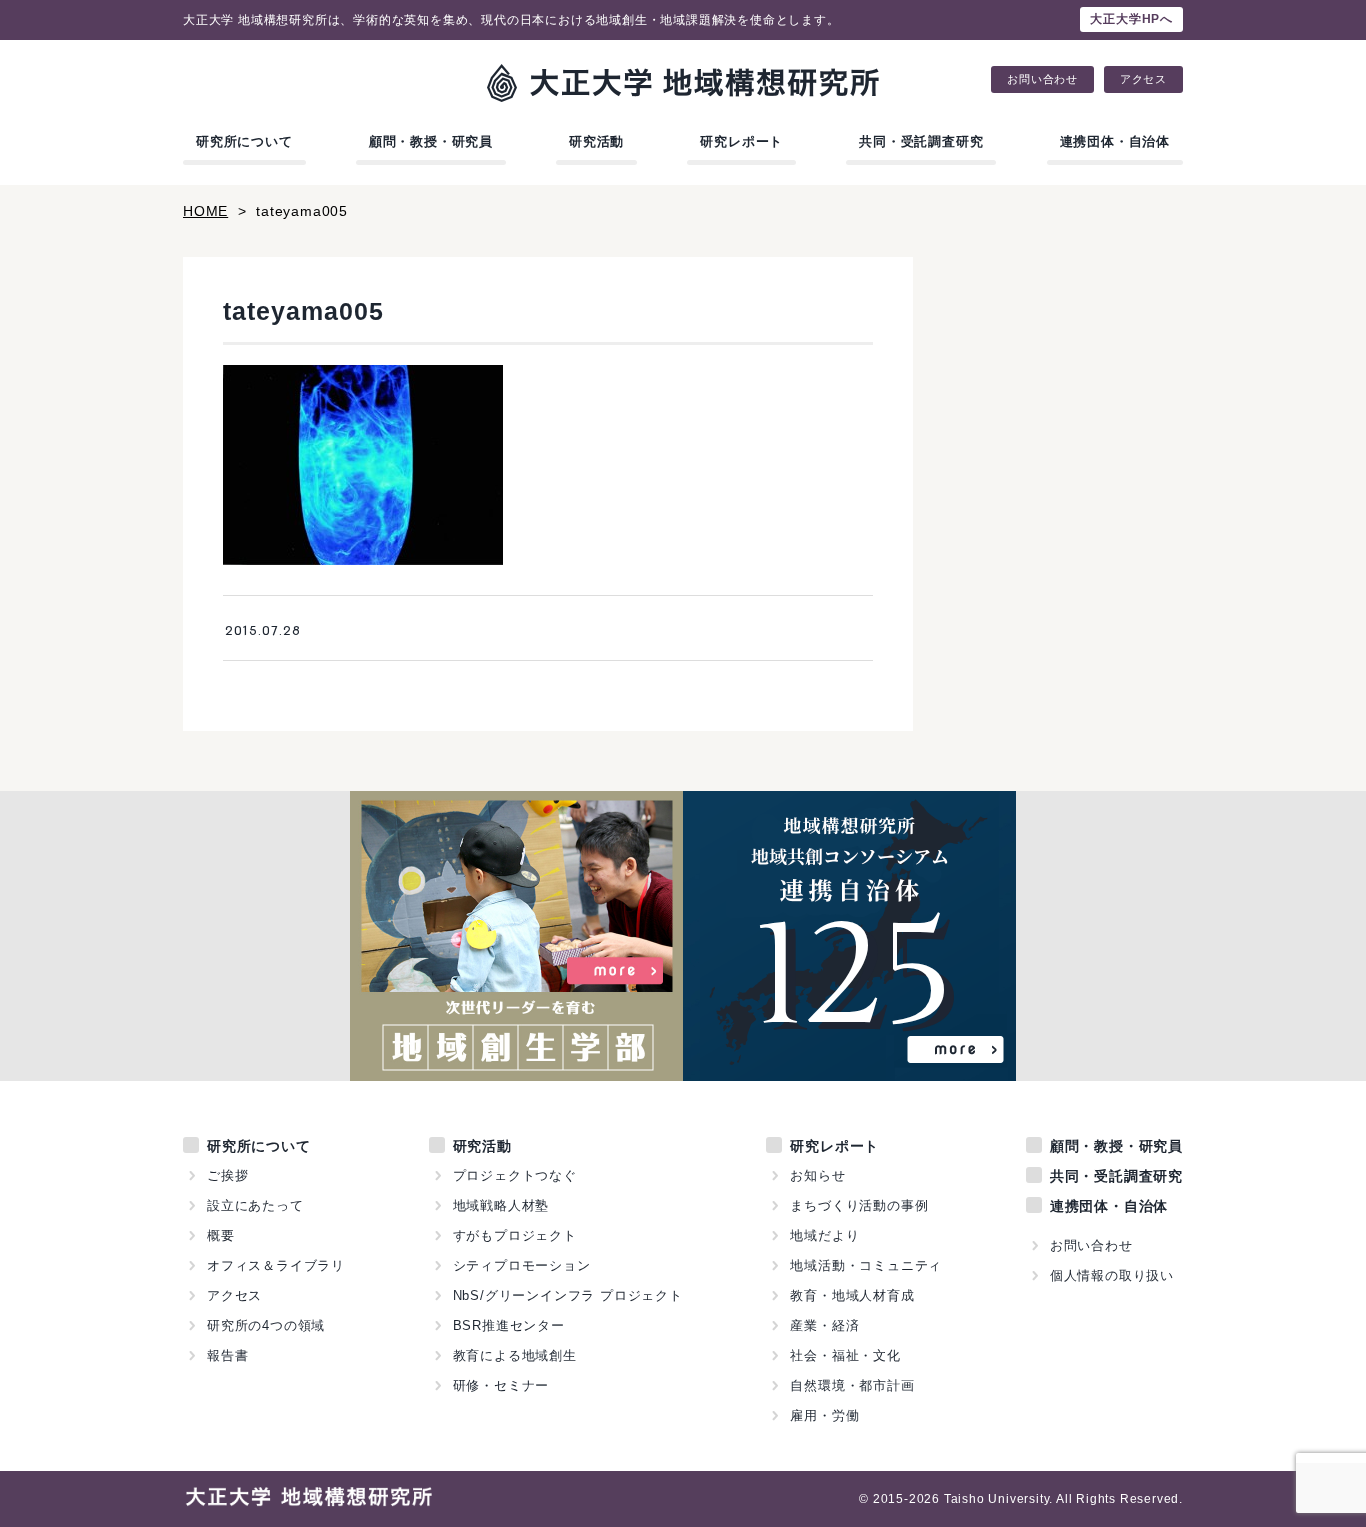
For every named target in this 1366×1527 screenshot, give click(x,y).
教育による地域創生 (515, 1355)
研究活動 (596, 141)
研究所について (244, 141)
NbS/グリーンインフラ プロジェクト (568, 1295)
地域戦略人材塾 (501, 1205)
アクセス (1143, 79)
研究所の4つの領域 (266, 1325)
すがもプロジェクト (515, 1235)
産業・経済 (824, 1325)
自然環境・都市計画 (852, 1385)
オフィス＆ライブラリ (276, 1265)
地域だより (824, 1235)
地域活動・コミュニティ (866, 1265)
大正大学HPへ (1131, 19)
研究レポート (741, 141)
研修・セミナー (501, 1385)
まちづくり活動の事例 (859, 1205)
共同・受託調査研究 (921, 141)
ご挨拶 (227, 1175)
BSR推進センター (509, 1325)
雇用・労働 (824, 1415)
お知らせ (817, 1175)
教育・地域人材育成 (852, 1295)
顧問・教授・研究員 (431, 141)
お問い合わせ (1042, 79)
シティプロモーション (522, 1265)
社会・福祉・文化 (845, 1355)
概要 (221, 1235)
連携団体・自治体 (1115, 141)
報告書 (227, 1355)
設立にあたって (255, 1205)
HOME (205, 211)
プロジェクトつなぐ (515, 1175)
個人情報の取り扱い (1112, 1275)
